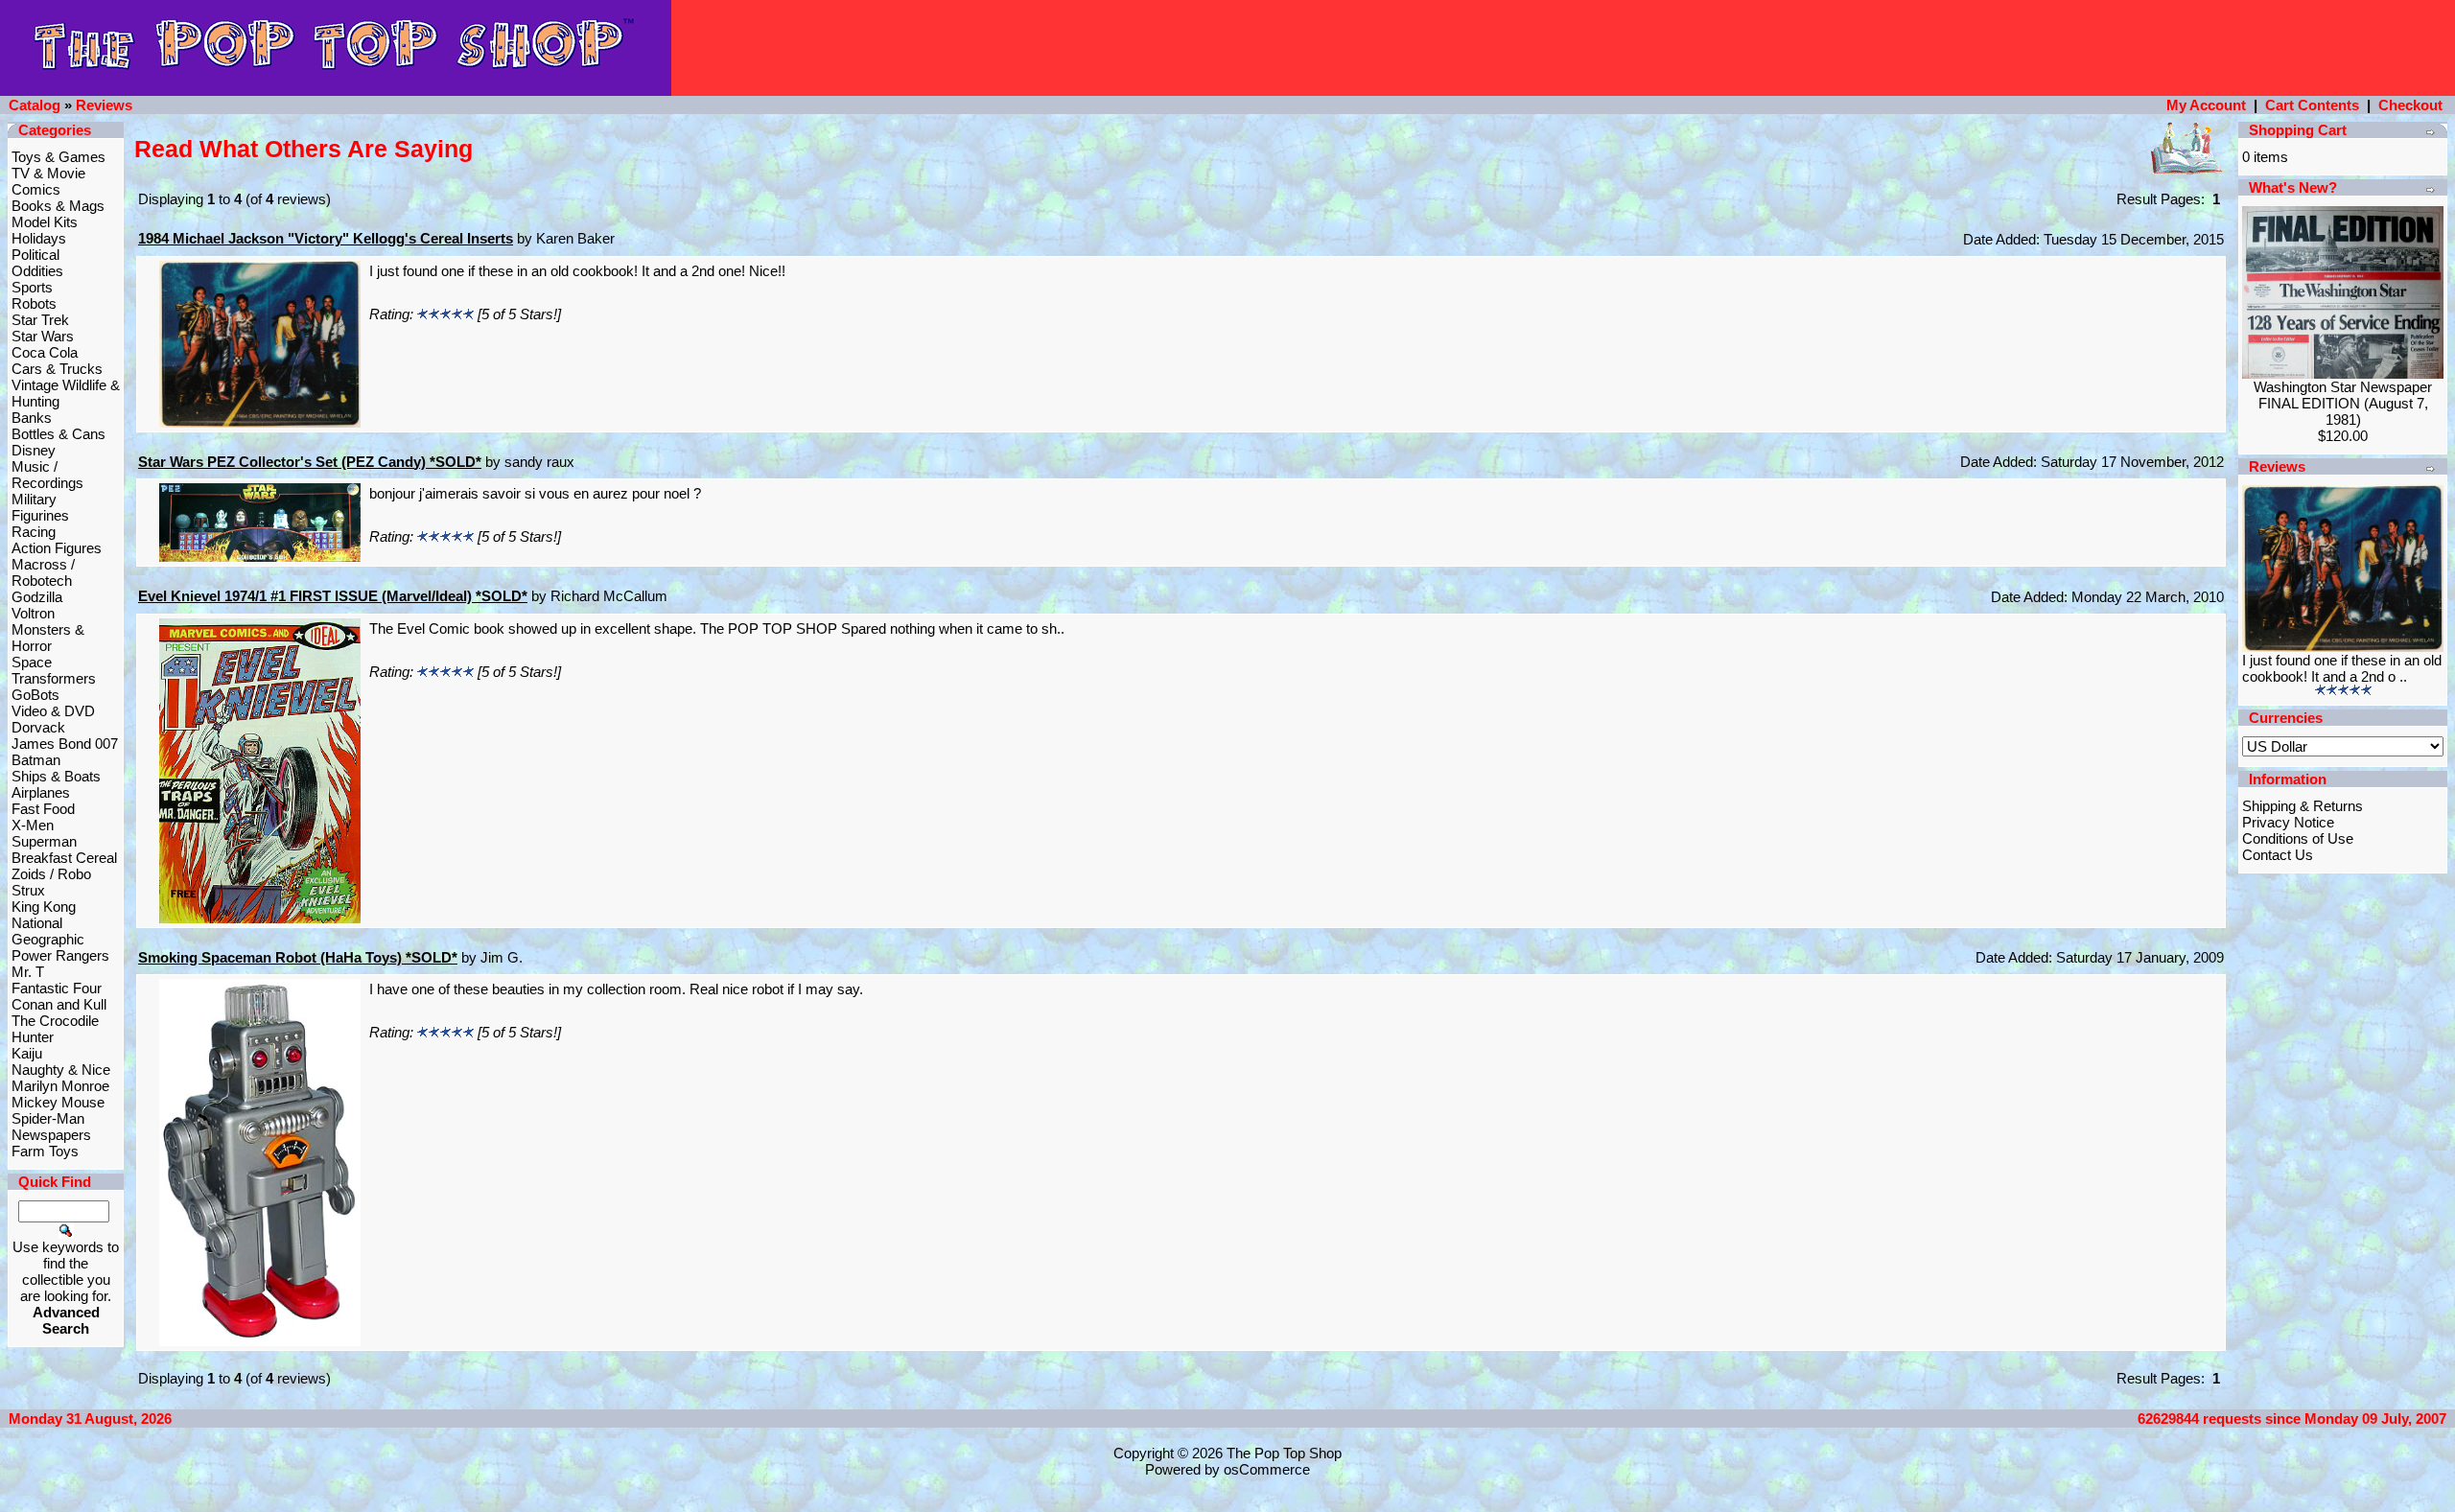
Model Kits (45, 222)
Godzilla (37, 597)
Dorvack (38, 727)
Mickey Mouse (58, 1102)
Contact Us (2278, 855)
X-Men (33, 825)
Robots (34, 303)
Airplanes (41, 792)
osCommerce (1267, 1469)
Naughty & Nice (61, 1070)
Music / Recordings (47, 475)
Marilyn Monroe (60, 1086)
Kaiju (27, 1053)
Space (32, 662)
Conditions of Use (2298, 838)
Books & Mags (58, 206)
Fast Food (43, 809)
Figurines (40, 515)
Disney (34, 450)
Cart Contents (2312, 105)
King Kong (44, 907)
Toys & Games (58, 157)
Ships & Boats (56, 776)
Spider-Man (48, 1118)
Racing (34, 532)
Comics (36, 189)
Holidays (39, 238)
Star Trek (40, 320)
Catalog (35, 105)
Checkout (2410, 105)
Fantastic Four (57, 988)
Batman (36, 760)
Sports (32, 287)
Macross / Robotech (43, 572)
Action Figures (57, 548)
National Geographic (48, 931)
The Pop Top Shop (1284, 1453)
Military (34, 499)
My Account (2206, 105)
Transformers (54, 678)
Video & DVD (53, 711)
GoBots (35, 695)
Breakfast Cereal (64, 858)
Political (35, 255)
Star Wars (43, 336)
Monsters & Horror (48, 638)
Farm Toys (45, 1151)
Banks (32, 418)
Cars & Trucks (57, 369)
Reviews (104, 105)
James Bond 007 (65, 744)
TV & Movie (48, 173)
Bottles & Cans (58, 434)
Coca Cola (45, 352)
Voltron (33, 613)
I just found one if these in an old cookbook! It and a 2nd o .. (2342, 668)
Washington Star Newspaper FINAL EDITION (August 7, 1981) (2343, 403)
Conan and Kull (59, 1004)
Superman (44, 841)
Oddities (37, 271)
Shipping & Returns (2303, 806)
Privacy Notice (2288, 822)
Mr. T (28, 972)
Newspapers (51, 1135)
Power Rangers (60, 955)
